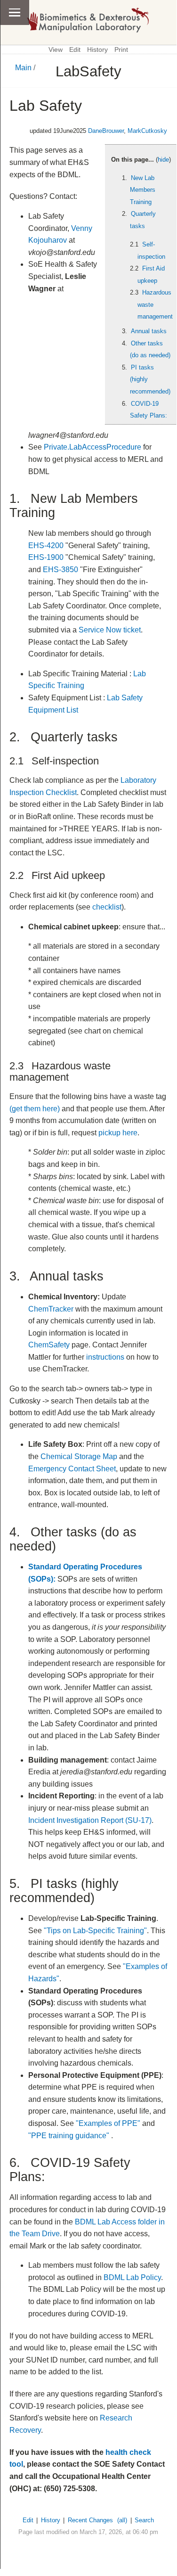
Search (144, 2520)
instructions (105, 1357)
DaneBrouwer (106, 131)
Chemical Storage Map (79, 1456)
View (56, 50)
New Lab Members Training (143, 190)
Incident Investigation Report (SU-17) (90, 1820)
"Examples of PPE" (108, 2123)
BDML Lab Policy (132, 2277)
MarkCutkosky (147, 131)
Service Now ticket (110, 630)
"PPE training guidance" (69, 2136)
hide (163, 160)
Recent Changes (90, 2520)
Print (121, 50)
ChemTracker (51, 1309)
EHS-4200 (46, 546)
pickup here (118, 1133)
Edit (75, 50)
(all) (122, 2520)
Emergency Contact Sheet (72, 1469)
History (97, 50)
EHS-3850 (60, 570)
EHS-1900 (46, 557)
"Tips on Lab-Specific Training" (95, 1931)
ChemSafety (49, 1345)
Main (23, 68)
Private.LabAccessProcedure (93, 447)
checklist (107, 907)
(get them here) (35, 1109)
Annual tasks (149, 331)
